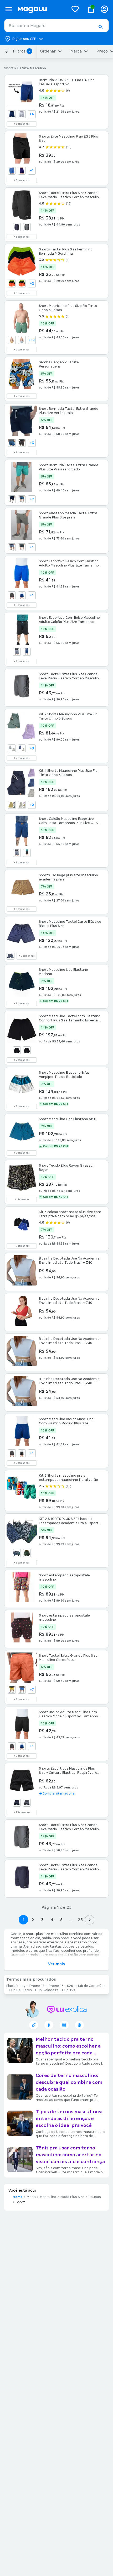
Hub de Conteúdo (91, 1986)
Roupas (95, 2197)
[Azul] (17, 227)
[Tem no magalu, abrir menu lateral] (9, 9)
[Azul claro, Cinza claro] (12, 748)
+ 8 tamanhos (22, 180)
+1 (32, 171)
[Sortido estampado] (17, 1553)
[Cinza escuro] (27, 1803)
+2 (32, 284)
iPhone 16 (56, 1986)
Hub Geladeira (47, 1990)
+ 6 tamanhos (22, 293)
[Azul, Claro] (12, 171)
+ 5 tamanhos (22, 453)
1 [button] (23, 1920)
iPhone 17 (37, 1986)
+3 (32, 443)
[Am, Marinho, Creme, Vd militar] (12, 805)
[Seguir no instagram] (64, 2025)
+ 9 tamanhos (22, 1812)
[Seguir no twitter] (34, 2025)
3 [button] (42, 1920)
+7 (32, 499)
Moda (31, 2197)
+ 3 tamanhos (22, 124)
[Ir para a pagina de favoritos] (75, 9)
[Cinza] (27, 227)
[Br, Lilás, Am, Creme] (22, 805)
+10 (32, 340)
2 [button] (33, 1920)
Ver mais (56, 1964)
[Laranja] (22, 284)
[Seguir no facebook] (49, 2025)
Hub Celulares (20, 1990)
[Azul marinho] (12, 114)
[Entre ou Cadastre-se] (104, 9)
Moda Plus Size (72, 2197)
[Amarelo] (12, 1690)
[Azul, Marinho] (22, 171)
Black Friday (16, 1986)
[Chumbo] (12, 595)
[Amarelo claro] (12, 340)
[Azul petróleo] (12, 443)
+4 (32, 114)
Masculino (48, 2197)
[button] (100, 27)
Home (18, 2197)
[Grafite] (17, 652)
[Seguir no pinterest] (79, 2025)
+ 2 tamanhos (22, 350)
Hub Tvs (69, 1990)
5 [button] (61, 1920)
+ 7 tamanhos (22, 1246)
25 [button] (80, 1920)
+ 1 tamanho (22, 1199)
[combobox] (56, 25)
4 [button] (52, 1920)
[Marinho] (22, 595)
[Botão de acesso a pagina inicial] (41, 9)
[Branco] (22, 114)
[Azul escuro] (12, 499)
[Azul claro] (22, 340)
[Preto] (22, 547)
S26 (70, 1986)
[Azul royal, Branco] (22, 748)
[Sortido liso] (27, 1553)
